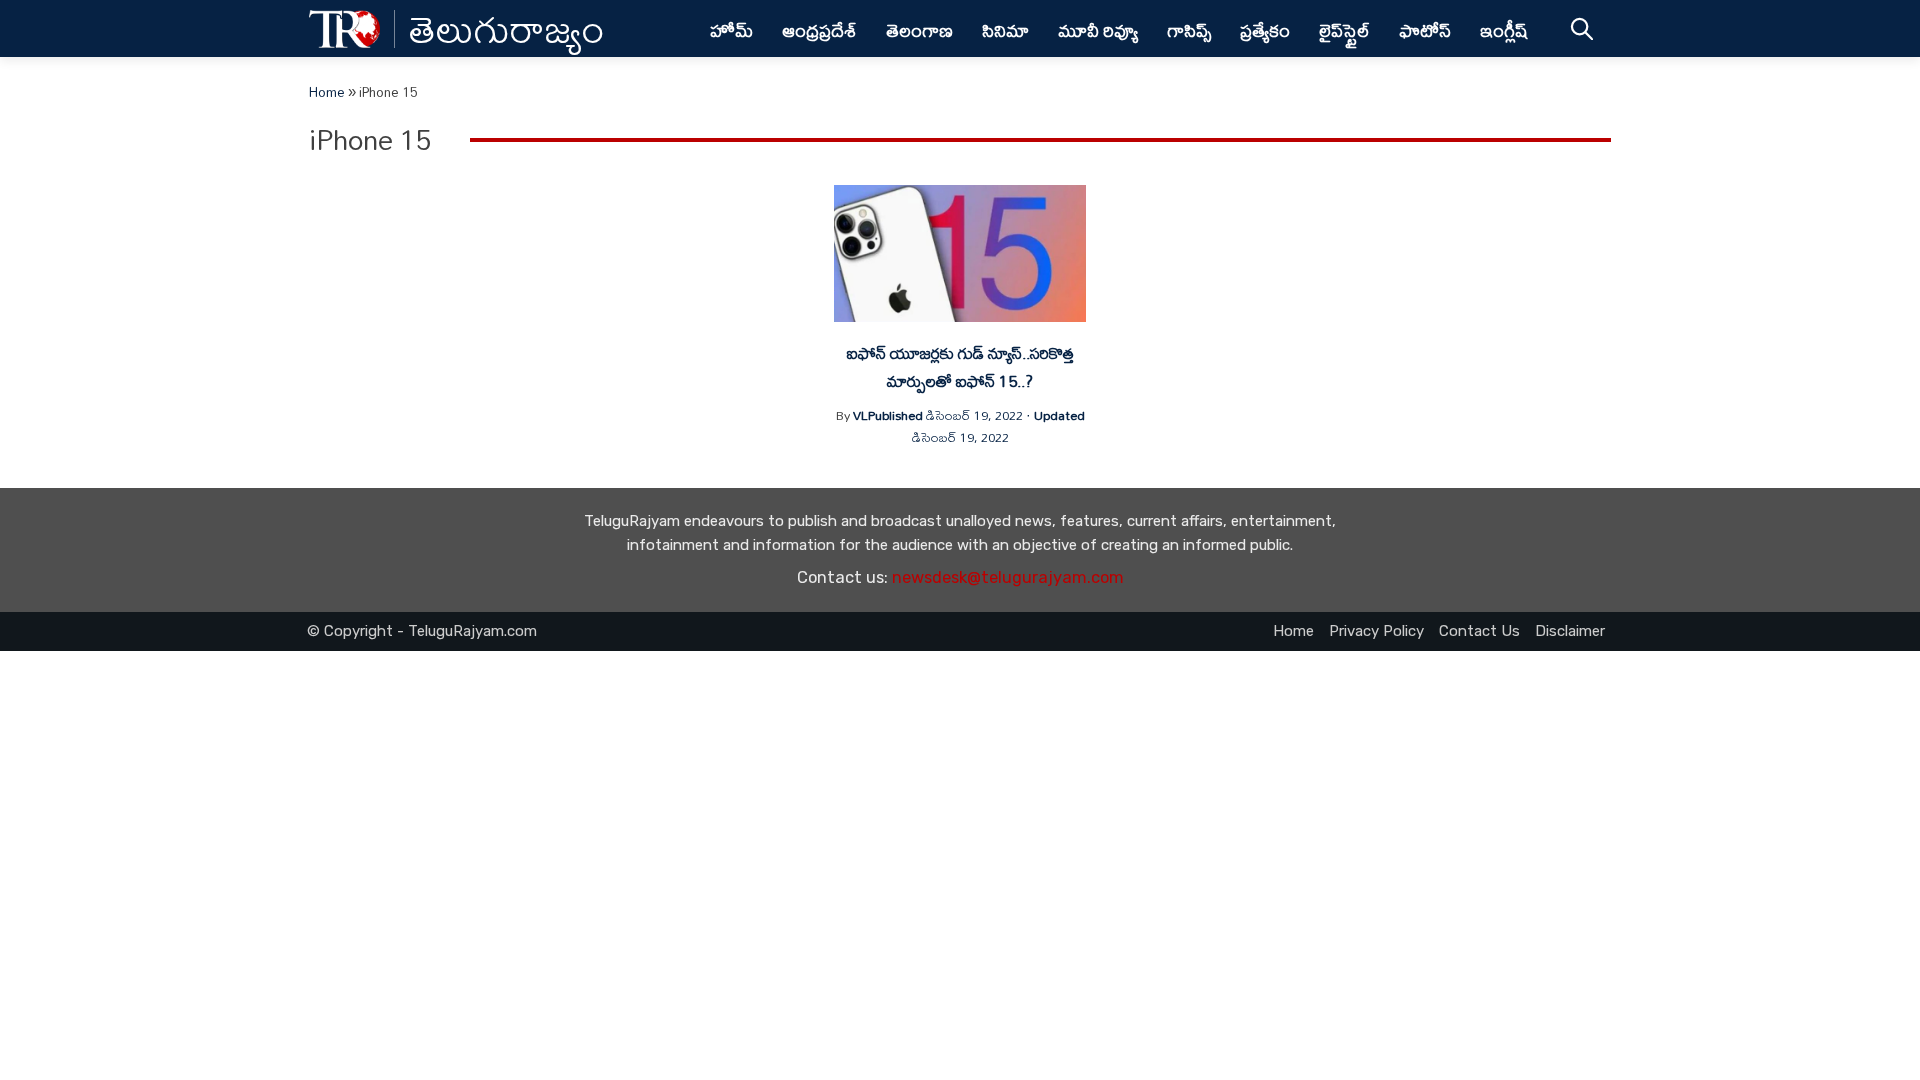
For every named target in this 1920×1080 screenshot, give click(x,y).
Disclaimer (1570, 631)
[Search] (1581, 28)
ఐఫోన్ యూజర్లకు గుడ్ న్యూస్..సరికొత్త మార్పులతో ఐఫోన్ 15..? (960, 367)
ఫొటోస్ (1425, 30)
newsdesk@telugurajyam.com (1008, 577)
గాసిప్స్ (1189, 30)
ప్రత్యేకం (1265, 30)
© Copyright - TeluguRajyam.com (422, 631)
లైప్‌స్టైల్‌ (1344, 30)
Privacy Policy (1376, 631)
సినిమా (1005, 30)
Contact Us (1479, 631)
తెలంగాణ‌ (919, 30)
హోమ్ (731, 30)
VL (860, 415)
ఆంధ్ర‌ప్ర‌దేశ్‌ (819, 30)
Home (327, 92)
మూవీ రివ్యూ (1098, 30)
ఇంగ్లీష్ (1504, 30)
